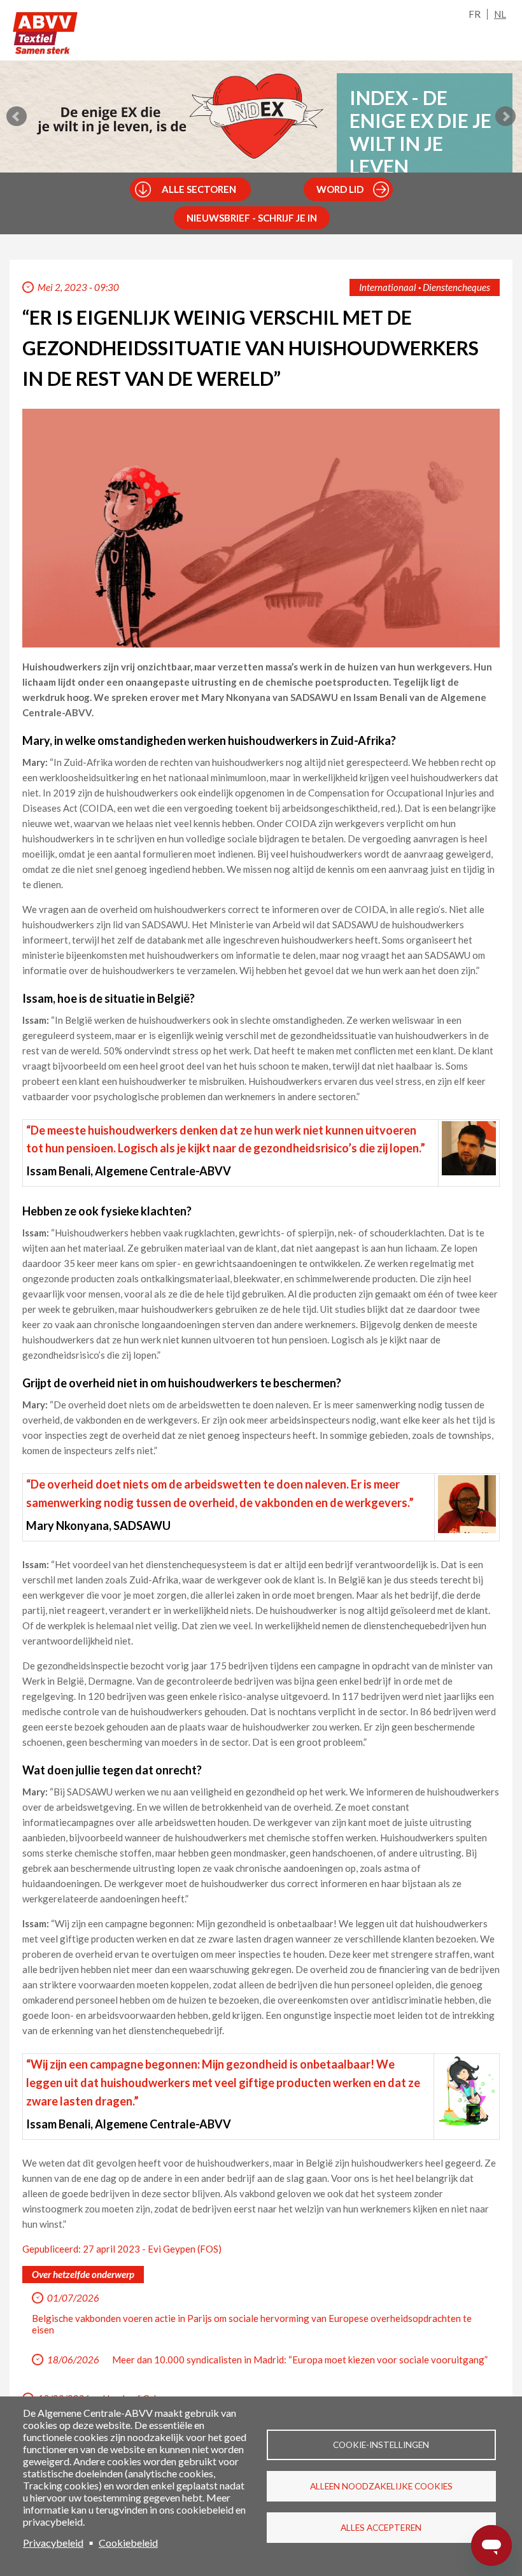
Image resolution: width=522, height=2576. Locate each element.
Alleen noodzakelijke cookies (381, 2486)
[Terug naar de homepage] (45, 33)
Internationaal (388, 287)
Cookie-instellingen (381, 2445)
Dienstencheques (456, 287)
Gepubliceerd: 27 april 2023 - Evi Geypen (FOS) (122, 2249)
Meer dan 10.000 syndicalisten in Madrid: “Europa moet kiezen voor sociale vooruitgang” (300, 2360)
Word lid (340, 189)
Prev (17, 117)
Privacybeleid (53, 2543)
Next (505, 117)
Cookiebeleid (128, 2543)
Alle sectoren (199, 189)
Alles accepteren (381, 2528)
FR (475, 14)
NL (500, 14)
